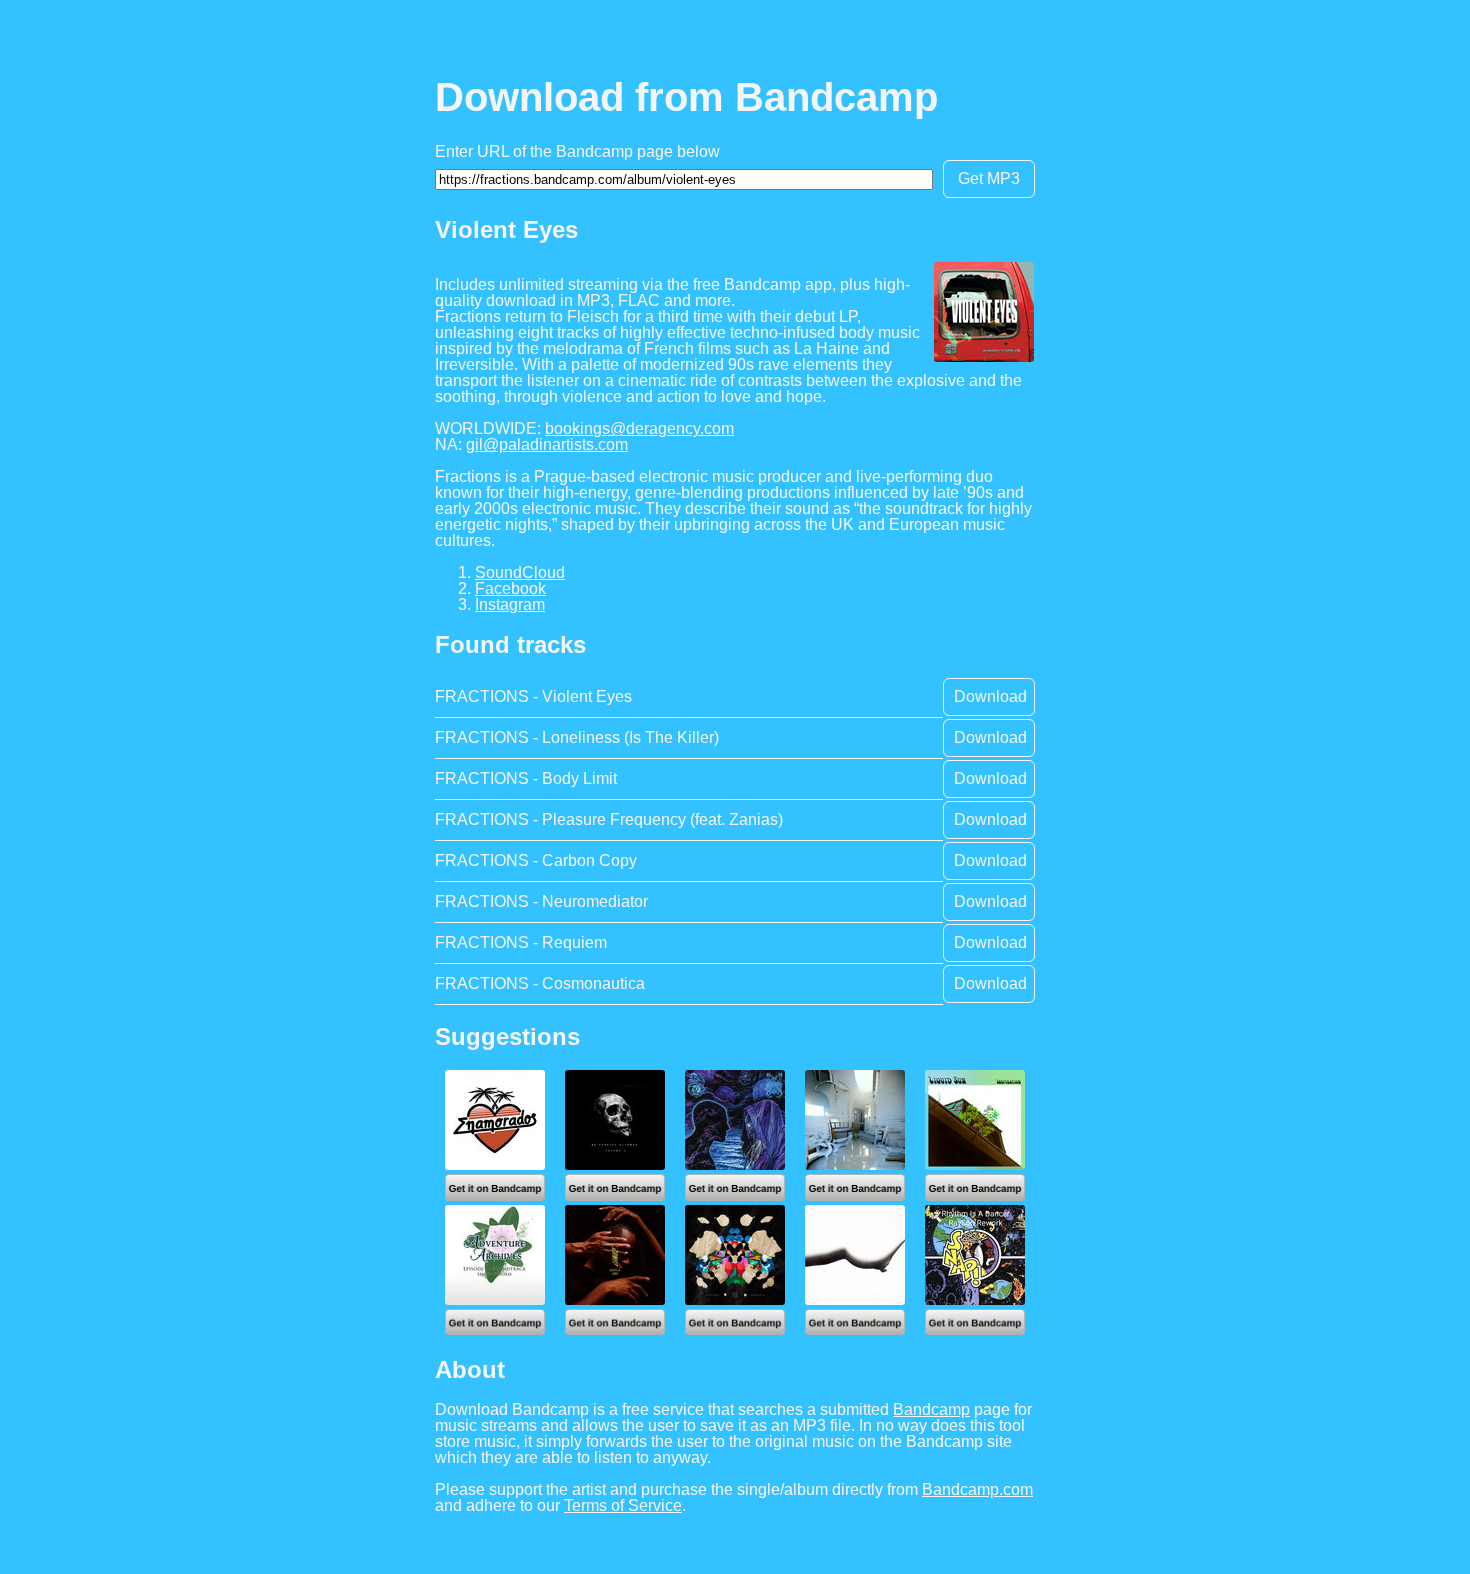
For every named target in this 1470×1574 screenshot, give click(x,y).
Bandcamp (931, 1409)
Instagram (510, 604)
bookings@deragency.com (639, 428)
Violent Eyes (506, 229)
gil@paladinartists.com (547, 444)
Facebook (510, 588)
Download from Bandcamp (686, 97)
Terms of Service (623, 1505)
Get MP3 (989, 178)
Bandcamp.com (977, 1489)
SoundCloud (520, 572)
